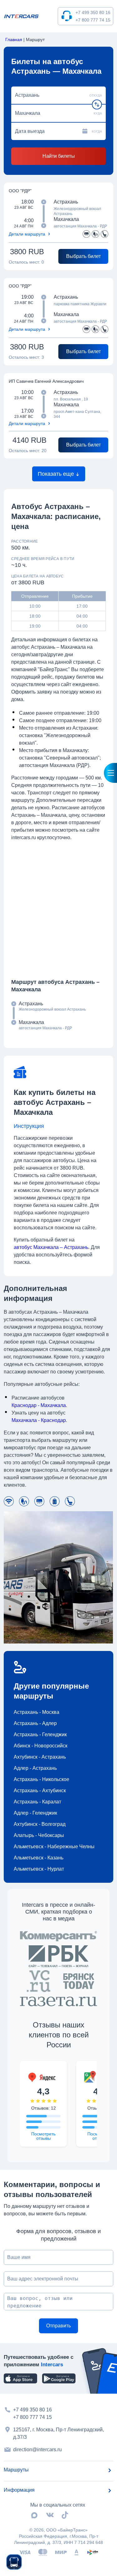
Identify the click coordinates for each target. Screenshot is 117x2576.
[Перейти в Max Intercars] (34, 2515)
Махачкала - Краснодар (39, 1420)
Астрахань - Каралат (37, 1802)
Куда (98, 113)
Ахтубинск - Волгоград (40, 1824)
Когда (97, 131)
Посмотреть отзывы (43, 2136)
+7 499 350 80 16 (93, 12)
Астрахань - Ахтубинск (40, 1791)
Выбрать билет (83, 256)
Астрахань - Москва (37, 1712)
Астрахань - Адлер (35, 1723)
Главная (14, 40)
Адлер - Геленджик (35, 1813)
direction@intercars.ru (37, 2450)
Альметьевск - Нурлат (39, 1869)
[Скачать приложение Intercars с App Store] (20, 2378)
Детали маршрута (27, 234)
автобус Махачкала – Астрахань (51, 1247)
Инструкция (29, 1126)
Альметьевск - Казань (39, 1858)
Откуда (96, 95)
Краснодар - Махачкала (39, 1405)
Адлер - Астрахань (35, 1768)
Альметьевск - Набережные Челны (54, 1847)
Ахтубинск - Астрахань (40, 1757)
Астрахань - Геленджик (40, 1734)
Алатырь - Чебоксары (39, 1835)
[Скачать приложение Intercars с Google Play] (59, 2378)
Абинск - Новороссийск (41, 1746)
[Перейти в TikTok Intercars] (65, 2515)
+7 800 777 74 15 (93, 20)
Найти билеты (59, 156)
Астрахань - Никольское (41, 1779)
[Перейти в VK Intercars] (50, 2515)
